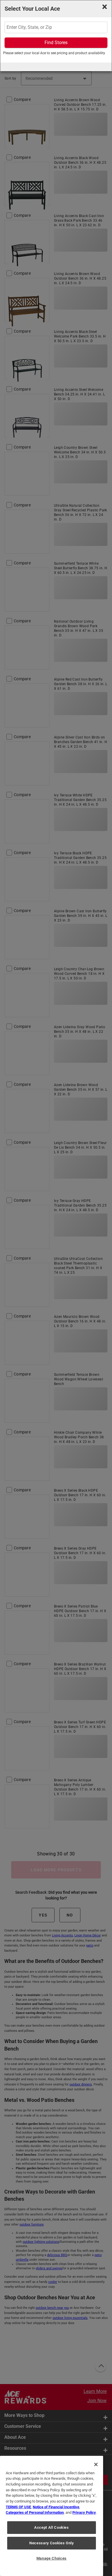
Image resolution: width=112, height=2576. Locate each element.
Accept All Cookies (52, 2527)
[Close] (96, 2464)
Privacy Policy (84, 2512)
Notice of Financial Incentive (56, 2507)
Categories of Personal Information (35, 2512)
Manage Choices (52, 2558)
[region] (52, 2516)
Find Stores (56, 43)
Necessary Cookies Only (51, 2543)
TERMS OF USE (18, 2507)
